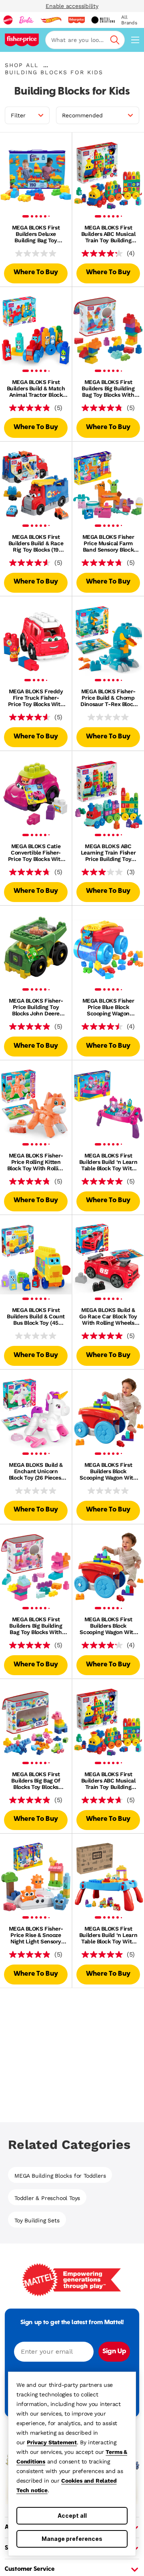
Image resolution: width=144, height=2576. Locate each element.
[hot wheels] (51, 20)
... (46, 65)
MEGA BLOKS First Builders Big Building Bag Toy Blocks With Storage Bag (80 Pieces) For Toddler (108, 388)
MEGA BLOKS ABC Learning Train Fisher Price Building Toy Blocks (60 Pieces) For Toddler (108, 853)
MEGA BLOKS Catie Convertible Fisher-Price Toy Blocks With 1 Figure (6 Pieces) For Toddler (36, 853)
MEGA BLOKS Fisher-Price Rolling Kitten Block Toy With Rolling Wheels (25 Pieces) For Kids (36, 1162)
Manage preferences (72, 2539)
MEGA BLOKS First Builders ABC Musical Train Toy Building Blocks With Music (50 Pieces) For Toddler (108, 234)
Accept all (72, 2516)
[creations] (103, 20)
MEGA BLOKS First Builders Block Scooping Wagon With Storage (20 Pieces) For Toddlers (108, 1471)
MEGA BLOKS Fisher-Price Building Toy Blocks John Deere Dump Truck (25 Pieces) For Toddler (36, 1007)
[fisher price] (76, 20)
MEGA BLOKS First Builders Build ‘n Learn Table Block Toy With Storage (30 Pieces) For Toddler (108, 1162)
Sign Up (114, 2352)
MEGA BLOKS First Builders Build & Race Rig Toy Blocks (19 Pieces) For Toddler (36, 543)
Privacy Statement (52, 2442)
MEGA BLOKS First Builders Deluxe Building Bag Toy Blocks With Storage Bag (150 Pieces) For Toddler (36, 234)
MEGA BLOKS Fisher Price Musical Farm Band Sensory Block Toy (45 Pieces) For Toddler (108, 543)
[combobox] (85, 40)
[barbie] (26, 20)
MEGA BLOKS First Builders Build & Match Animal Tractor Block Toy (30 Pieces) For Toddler (36, 388)
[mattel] (8, 20)
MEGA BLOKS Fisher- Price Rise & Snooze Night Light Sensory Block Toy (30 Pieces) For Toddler (36, 1935)
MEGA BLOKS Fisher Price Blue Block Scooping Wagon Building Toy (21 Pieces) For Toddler (108, 1007)
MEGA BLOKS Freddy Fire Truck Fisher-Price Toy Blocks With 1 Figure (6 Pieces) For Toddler (36, 698)
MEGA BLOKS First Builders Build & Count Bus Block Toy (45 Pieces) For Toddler (36, 1316)
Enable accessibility (72, 6)
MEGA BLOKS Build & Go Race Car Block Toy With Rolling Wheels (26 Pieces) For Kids (108, 1316)
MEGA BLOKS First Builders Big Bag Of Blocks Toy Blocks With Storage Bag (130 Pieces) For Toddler (36, 1781)
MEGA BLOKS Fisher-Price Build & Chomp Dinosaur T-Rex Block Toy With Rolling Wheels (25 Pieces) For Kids (108, 698)
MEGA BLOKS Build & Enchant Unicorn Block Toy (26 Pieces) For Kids (36, 1471)
